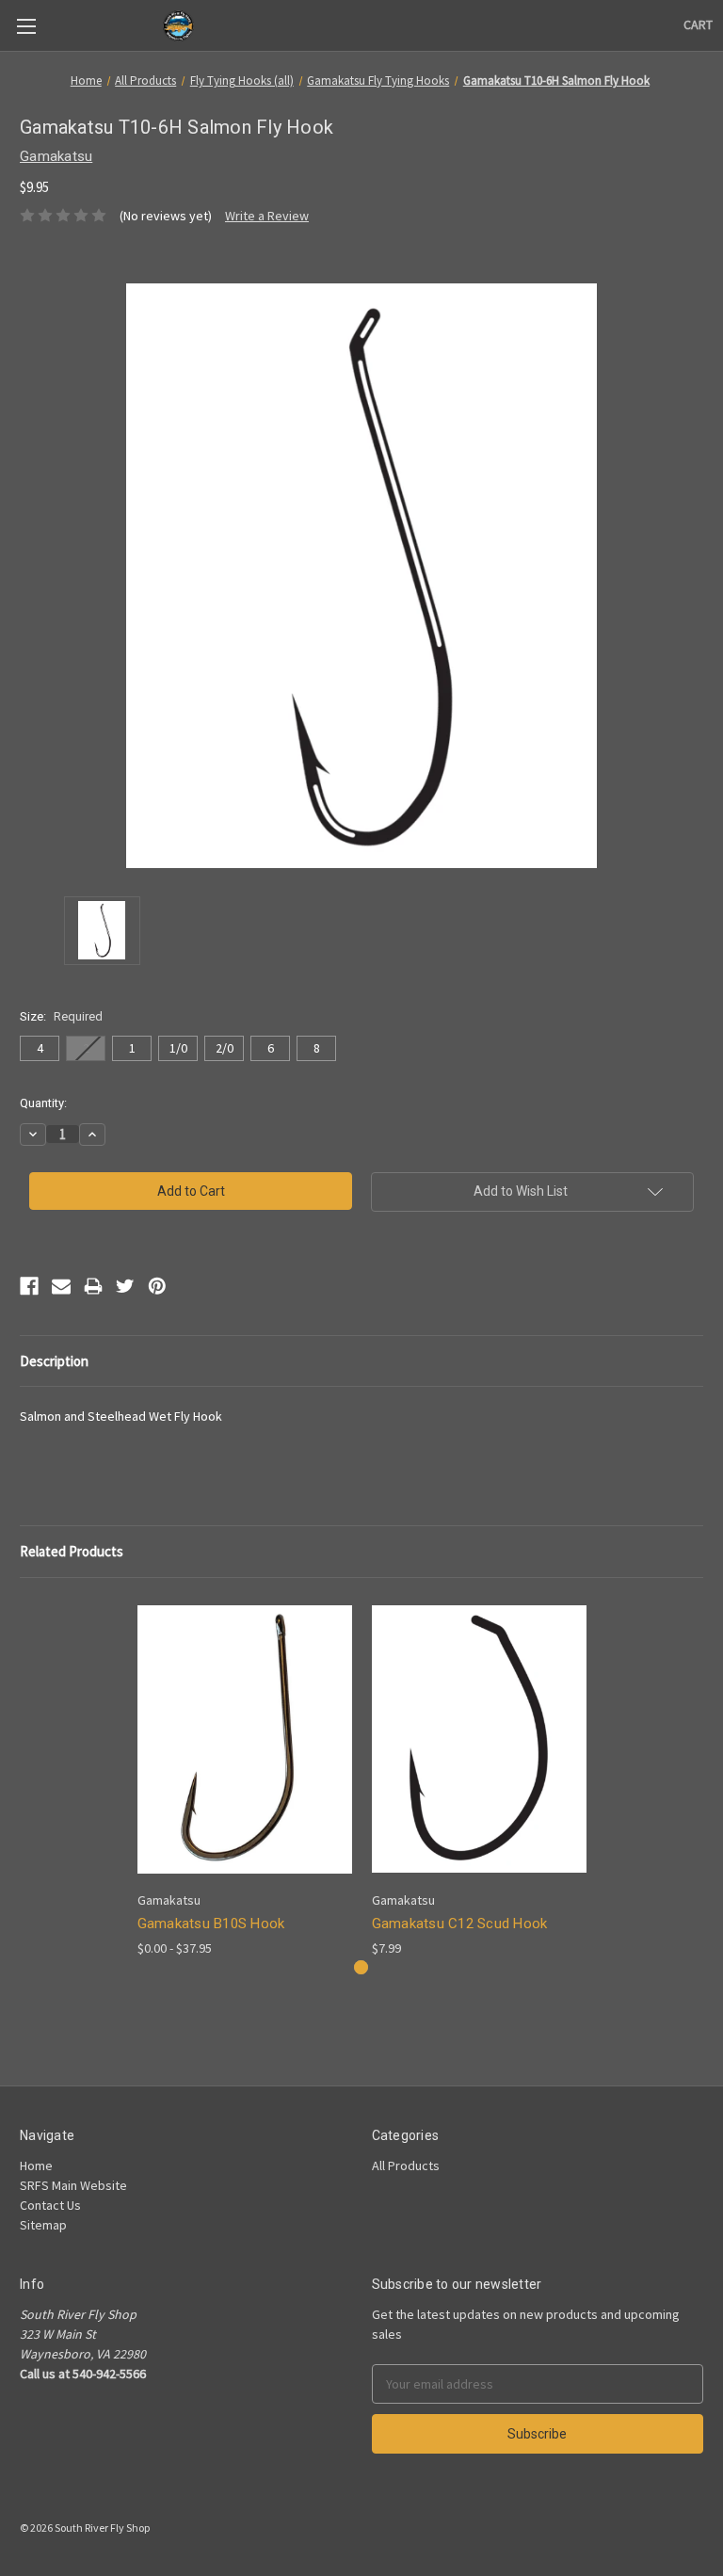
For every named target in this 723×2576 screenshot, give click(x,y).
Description (54, 1361)
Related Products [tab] (72, 1551)
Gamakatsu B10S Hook (211, 1924)
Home (36, 2165)
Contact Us (50, 2205)
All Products (406, 2165)
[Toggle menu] (26, 26)
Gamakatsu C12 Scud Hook (460, 1924)
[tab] (361, 1967)
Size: (61, 1016)
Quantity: (43, 1103)
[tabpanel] (244, 1778)
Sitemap (43, 2225)
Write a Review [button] (267, 216)
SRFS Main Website (73, 2185)
